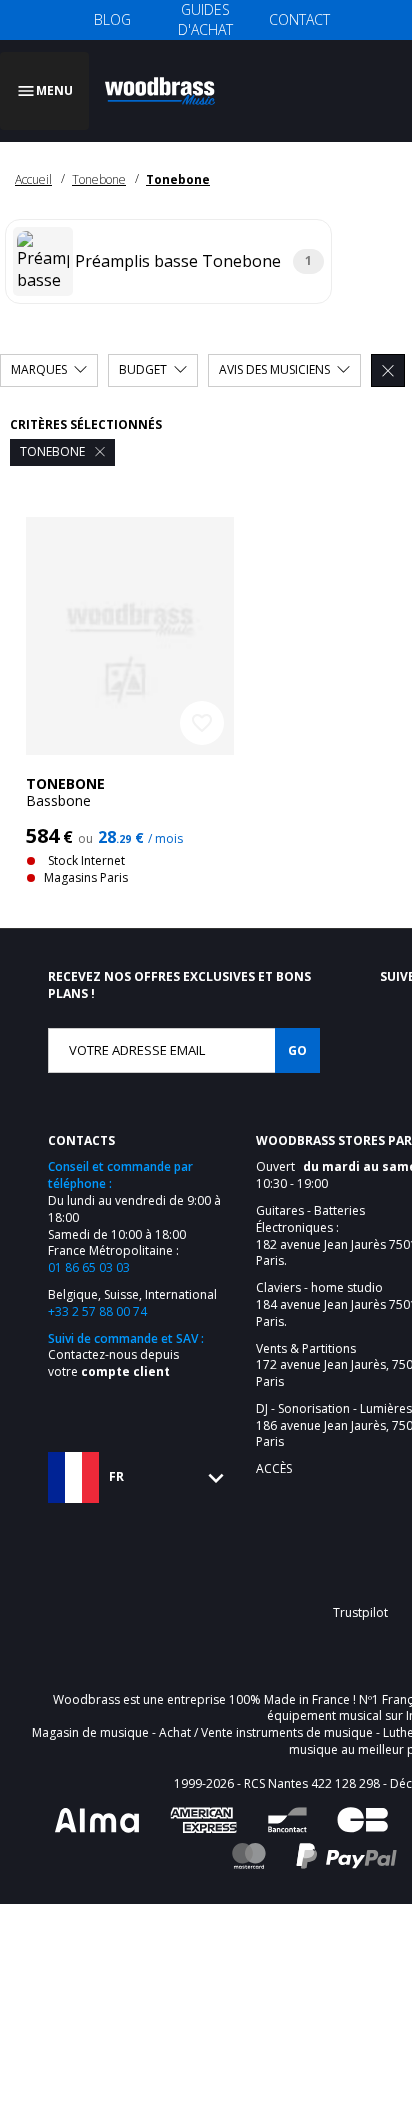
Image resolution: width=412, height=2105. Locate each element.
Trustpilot (360, 1588)
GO (297, 1026)
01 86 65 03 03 (89, 1243)
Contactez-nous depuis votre (113, 1339)
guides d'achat (205, 19)
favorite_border (202, 699)
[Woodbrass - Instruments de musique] (165, 79)
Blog (112, 19)
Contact (299, 19)
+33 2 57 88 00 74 (97, 1287)
